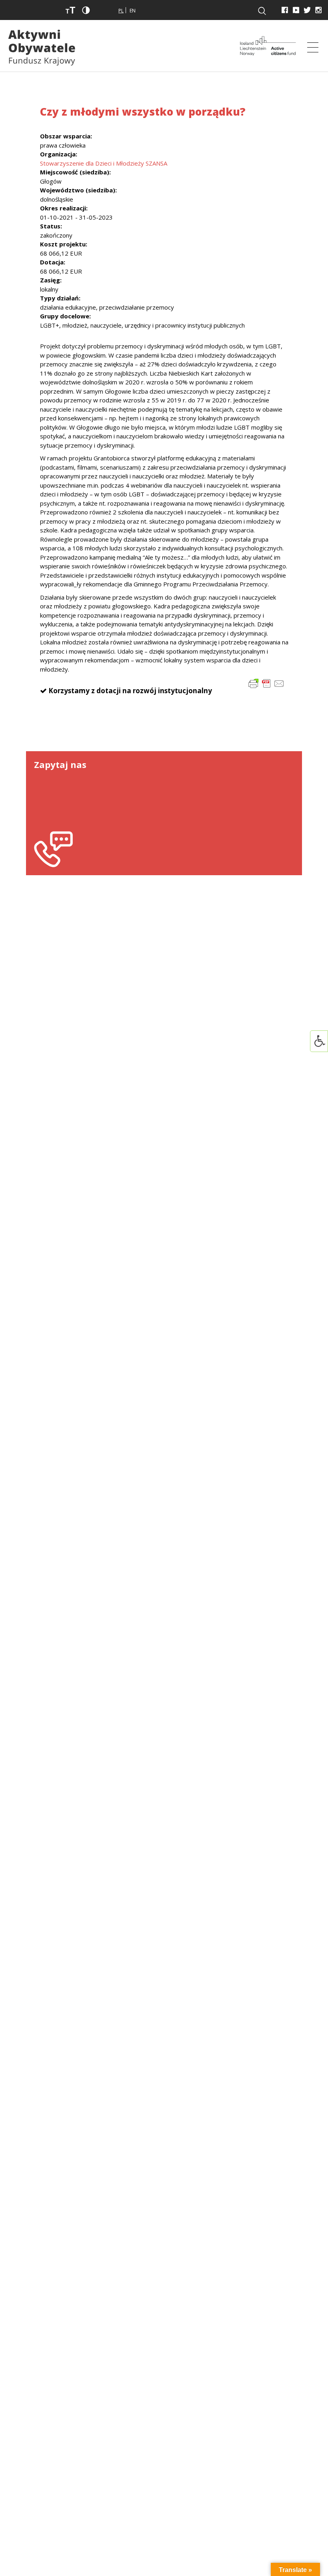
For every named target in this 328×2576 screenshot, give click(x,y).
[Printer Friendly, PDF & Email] (266, 683)
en (133, 11)
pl (121, 11)
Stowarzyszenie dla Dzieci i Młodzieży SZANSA (104, 163)
